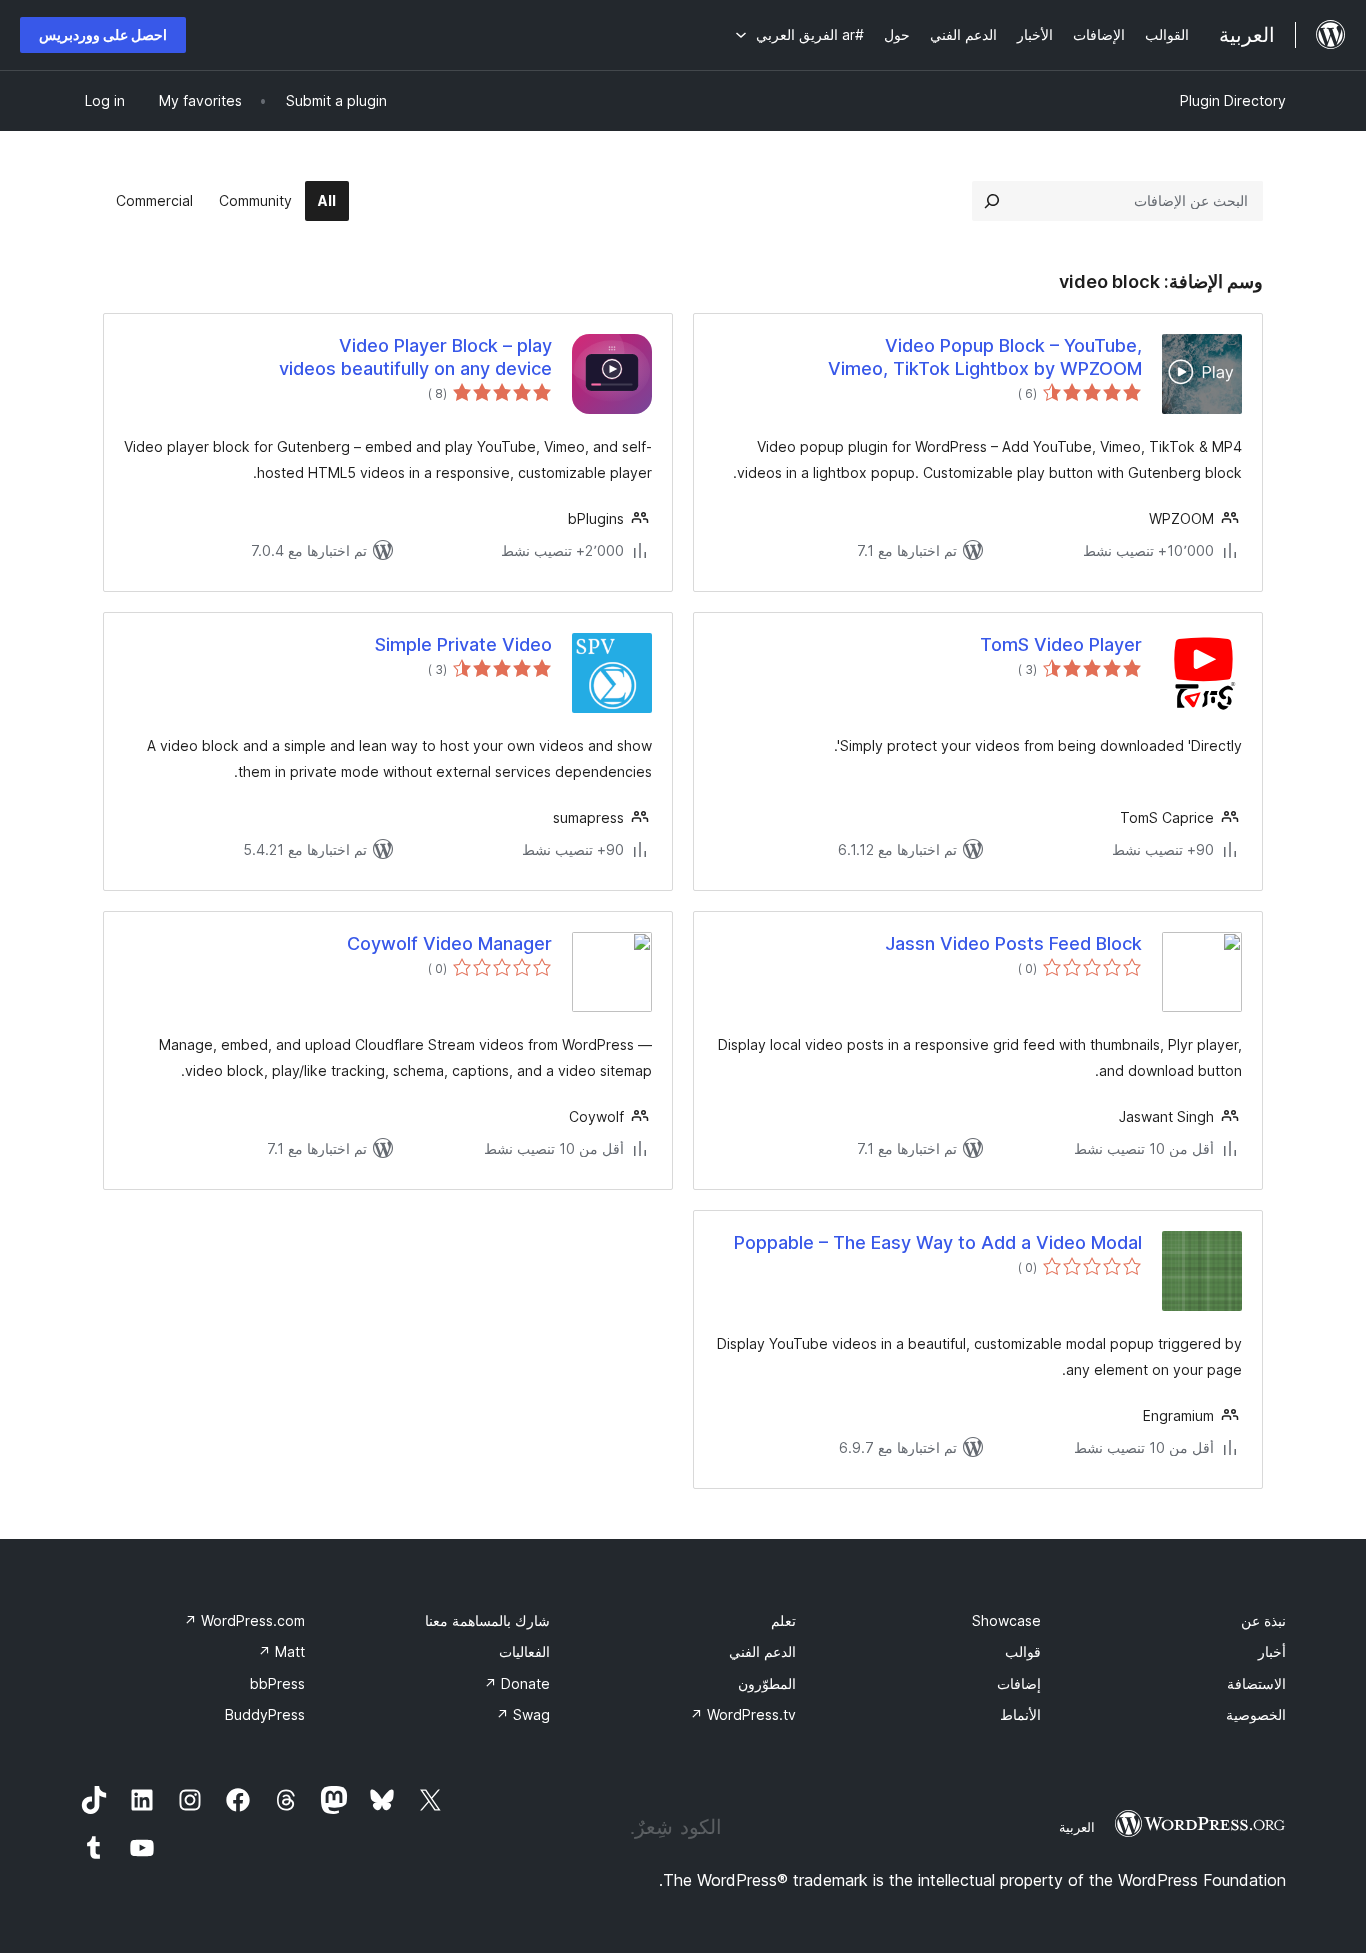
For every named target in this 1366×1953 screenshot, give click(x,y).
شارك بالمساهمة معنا (487, 1620)
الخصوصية (1256, 1714)
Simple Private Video (463, 644)
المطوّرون (767, 1683)
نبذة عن (1263, 1620)
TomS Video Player (1061, 644)
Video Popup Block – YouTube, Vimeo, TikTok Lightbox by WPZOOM (985, 357)
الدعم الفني (762, 1651)
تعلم (783, 1620)
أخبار (1272, 1651)
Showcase (1006, 1620)
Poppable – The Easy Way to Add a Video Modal (938, 1242)
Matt (281, 1651)
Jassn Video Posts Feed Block (1013, 943)
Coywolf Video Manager (449, 943)
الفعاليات (524, 1651)
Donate (517, 1683)
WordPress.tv (743, 1714)
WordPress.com (244, 1620)
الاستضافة (1256, 1683)
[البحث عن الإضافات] (992, 201)
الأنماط (1020, 1714)
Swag (523, 1714)
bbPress (277, 1683)
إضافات (1019, 1683)
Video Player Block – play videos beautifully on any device (415, 357)
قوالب (1023, 1651)
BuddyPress (265, 1714)
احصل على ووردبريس (103, 34)
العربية (1077, 1827)
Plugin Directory (1233, 100)
